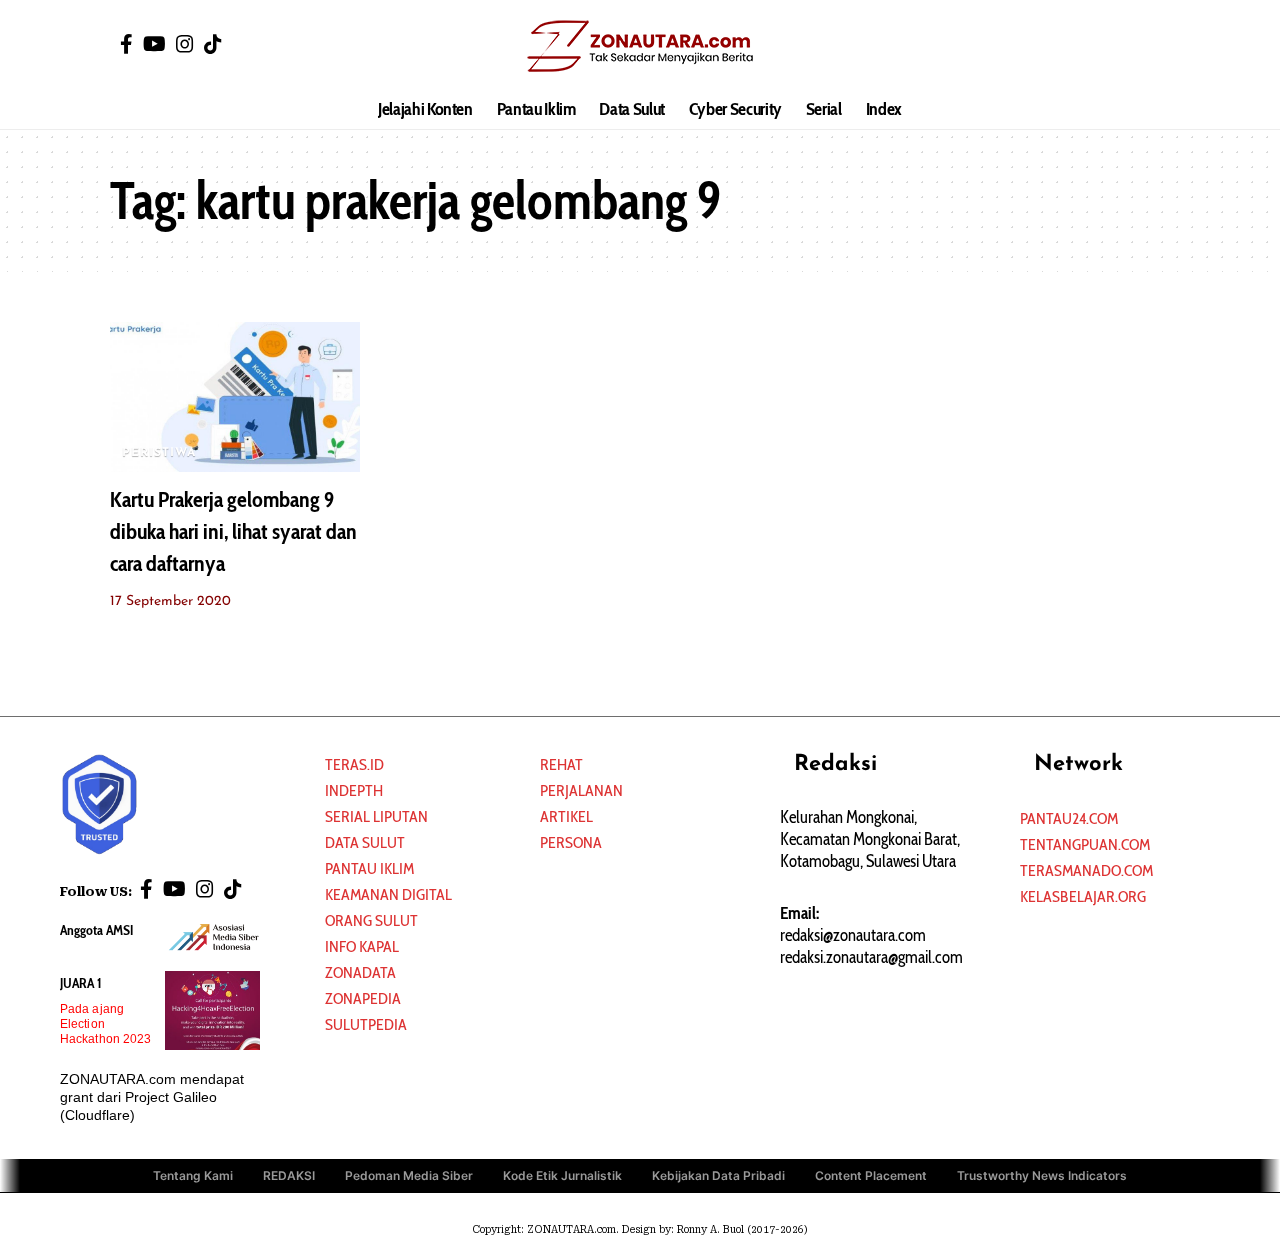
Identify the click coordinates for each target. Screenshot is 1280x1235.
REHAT (561, 764)
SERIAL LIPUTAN (376, 816)
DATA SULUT (365, 842)
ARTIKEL (566, 816)
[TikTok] (213, 44)
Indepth (354, 790)
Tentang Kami (193, 1175)
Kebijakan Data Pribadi (718, 1175)
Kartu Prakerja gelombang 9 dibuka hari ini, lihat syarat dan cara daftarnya (233, 531)
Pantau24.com (1069, 818)
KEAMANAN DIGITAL (388, 894)
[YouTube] (154, 44)
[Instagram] (185, 44)
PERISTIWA (159, 453)
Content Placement (871, 1175)
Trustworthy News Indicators (1042, 1175)
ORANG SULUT (371, 920)
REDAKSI (289, 1175)
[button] (1155, 45)
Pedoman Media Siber (409, 1175)
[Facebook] (126, 44)
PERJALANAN (581, 790)
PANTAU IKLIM (369, 868)
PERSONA (571, 842)
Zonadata (360, 972)
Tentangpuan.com (1085, 844)
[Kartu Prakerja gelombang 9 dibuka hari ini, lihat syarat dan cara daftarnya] (235, 397)
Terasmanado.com (1086, 870)
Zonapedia (363, 998)
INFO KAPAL (362, 946)
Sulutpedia (366, 1024)
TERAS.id (354, 764)
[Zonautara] (639, 45)
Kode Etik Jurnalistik (562, 1175)
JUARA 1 (81, 983)
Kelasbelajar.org (1083, 896)
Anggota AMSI (96, 930)
